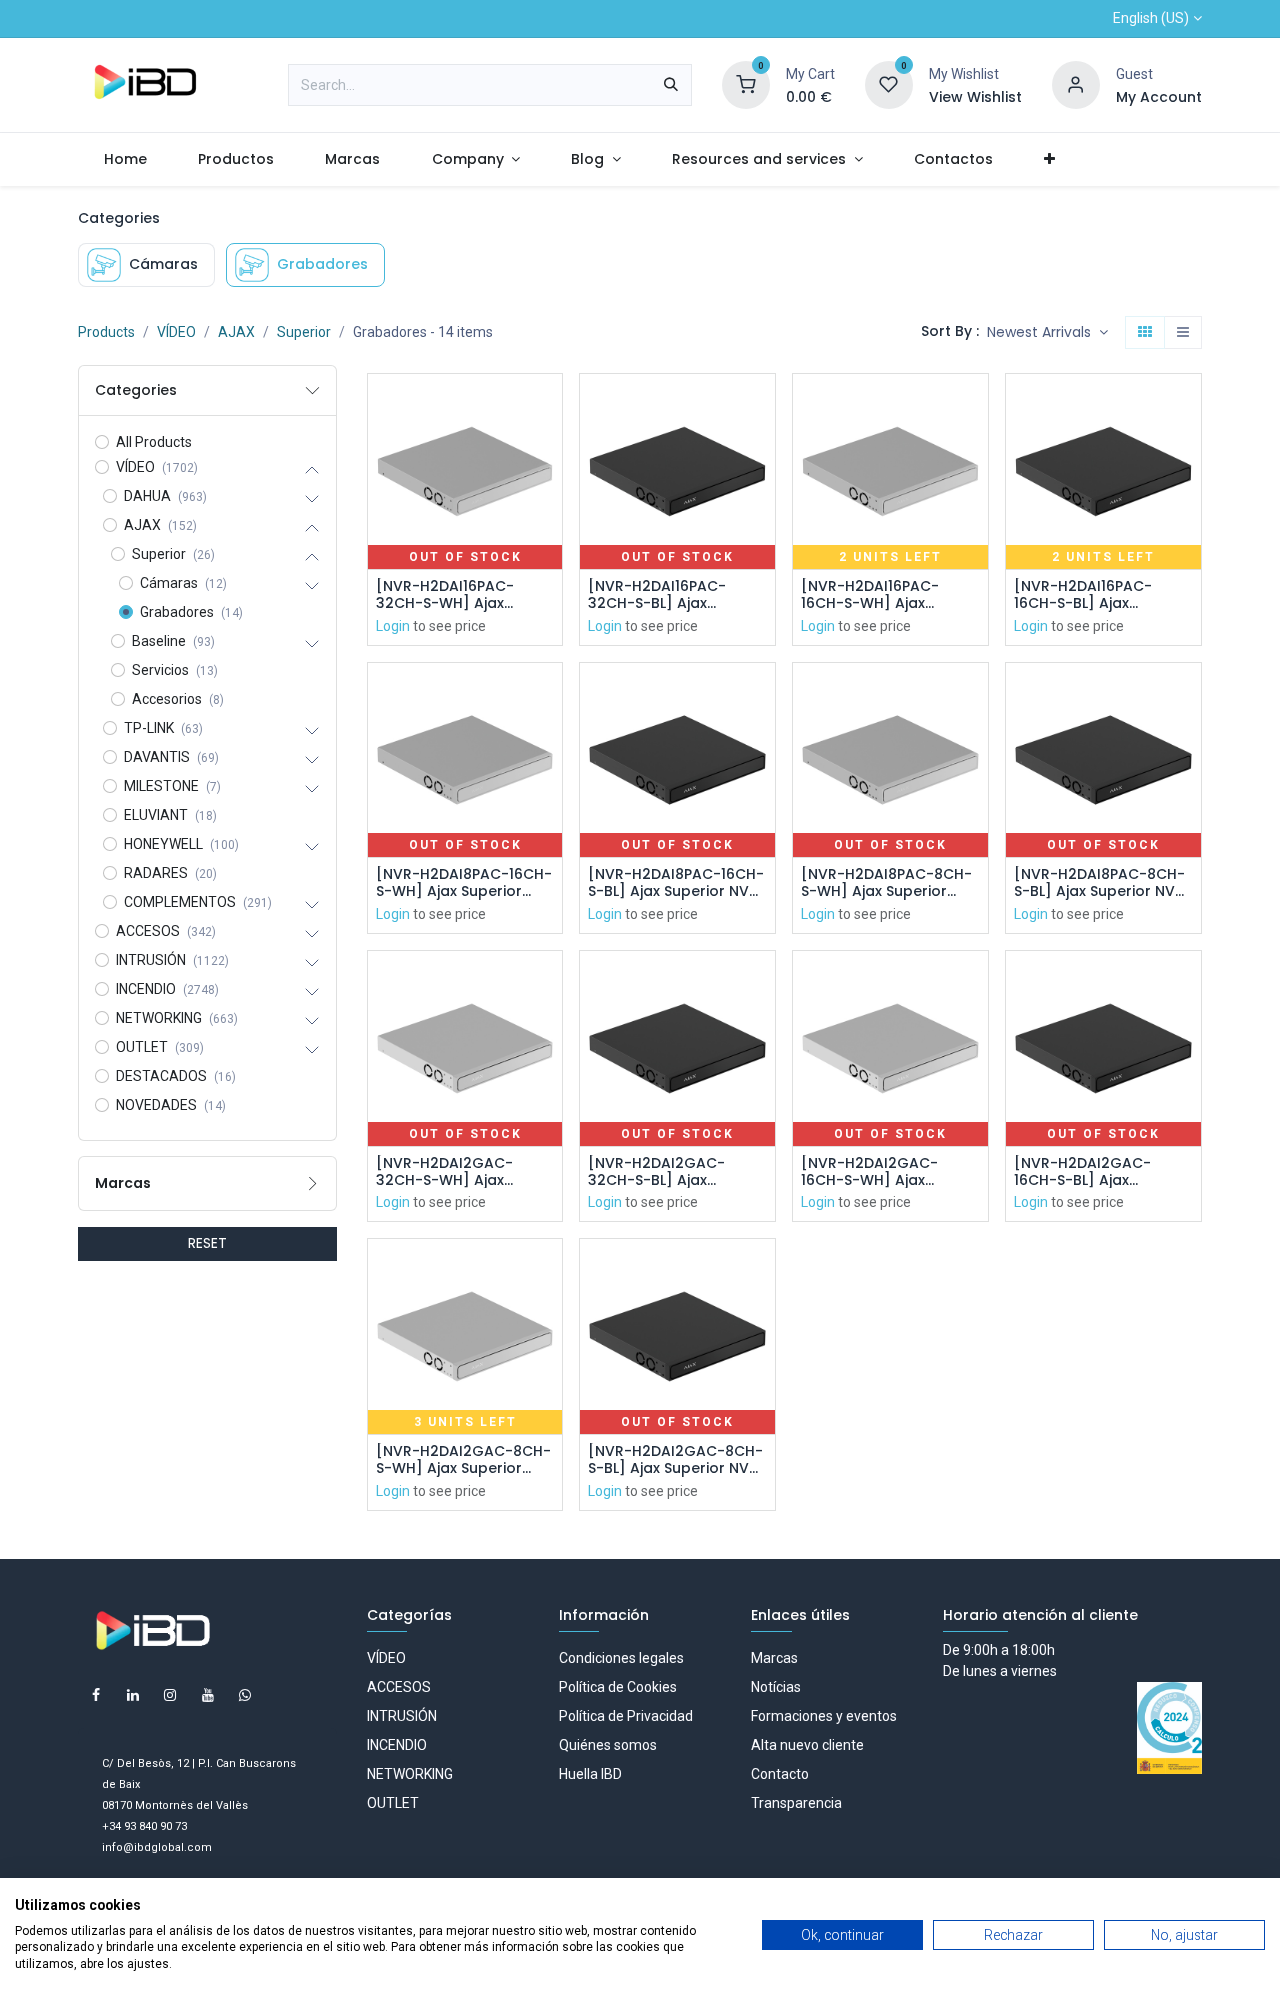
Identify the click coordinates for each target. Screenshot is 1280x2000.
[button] (1047, 333)
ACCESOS (399, 1687)
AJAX (236, 332)
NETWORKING (410, 1774)
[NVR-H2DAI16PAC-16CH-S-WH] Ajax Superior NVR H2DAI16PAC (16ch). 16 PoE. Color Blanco (879, 595)
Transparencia (796, 1803)
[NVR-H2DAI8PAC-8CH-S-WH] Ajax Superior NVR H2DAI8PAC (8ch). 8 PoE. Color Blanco (888, 883)
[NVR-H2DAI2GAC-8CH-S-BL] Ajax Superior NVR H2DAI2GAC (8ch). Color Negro (677, 1460)
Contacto (780, 1774)
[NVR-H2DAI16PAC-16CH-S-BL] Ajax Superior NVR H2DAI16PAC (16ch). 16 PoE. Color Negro (1092, 595)
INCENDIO (397, 1745)
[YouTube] (208, 1695)
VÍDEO (176, 332)
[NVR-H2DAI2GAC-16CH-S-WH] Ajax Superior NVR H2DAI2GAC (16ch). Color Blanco (870, 1172)
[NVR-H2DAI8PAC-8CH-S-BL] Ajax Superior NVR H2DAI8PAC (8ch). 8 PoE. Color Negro (1101, 883)
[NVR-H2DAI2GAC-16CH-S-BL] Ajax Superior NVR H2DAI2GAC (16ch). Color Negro (1083, 1172)
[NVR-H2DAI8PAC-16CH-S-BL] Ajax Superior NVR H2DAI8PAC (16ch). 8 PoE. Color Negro (676, 883)
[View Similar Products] (549, 541)
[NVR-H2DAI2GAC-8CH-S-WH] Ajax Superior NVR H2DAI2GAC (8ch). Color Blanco (463, 1460)
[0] (746, 84)
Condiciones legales (621, 1658)
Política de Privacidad (626, 1716)
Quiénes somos (608, 1745)
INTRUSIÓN (402, 1716)
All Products (154, 442)
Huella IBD (590, 1774)
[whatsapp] (245, 1695)
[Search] (671, 85)
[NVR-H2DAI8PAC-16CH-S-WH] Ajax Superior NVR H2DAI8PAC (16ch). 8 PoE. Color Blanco (464, 883)
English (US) (1151, 18)
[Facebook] (96, 1695)
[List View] (1183, 333)
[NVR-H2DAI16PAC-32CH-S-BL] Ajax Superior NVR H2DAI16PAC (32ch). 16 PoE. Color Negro (668, 595)
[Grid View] (1145, 333)
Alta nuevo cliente (807, 1745)
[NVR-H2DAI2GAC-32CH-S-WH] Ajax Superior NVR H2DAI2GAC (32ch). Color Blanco (447, 1172)
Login (393, 626)
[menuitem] (125, 159)
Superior (304, 332)
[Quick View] (549, 406)
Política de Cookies (618, 1687)
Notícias (776, 1687)
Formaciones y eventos (824, 1716)
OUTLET (393, 1803)
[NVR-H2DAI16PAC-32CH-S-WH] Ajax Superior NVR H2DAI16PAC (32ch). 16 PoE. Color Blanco (456, 595)
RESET (207, 1243)
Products (106, 332)
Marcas (774, 1658)
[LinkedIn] (133, 1695)
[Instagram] (170, 1695)
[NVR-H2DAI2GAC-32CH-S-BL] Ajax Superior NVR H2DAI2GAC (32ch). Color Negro (659, 1172)
